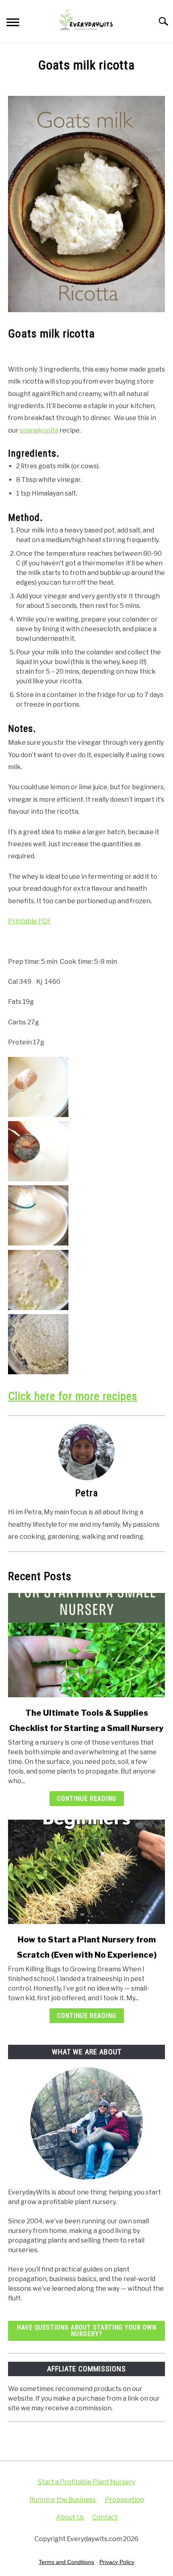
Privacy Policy (117, 2562)
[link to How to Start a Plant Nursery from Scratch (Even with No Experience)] (86, 1872)
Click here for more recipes (73, 1396)
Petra (87, 1493)
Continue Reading (87, 1799)
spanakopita (39, 430)
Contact (105, 2517)
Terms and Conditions (66, 2562)
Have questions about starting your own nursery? (87, 2331)
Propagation (125, 2500)
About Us (70, 2517)
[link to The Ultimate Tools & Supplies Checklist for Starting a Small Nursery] (86, 1645)
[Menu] (13, 23)
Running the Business (63, 2500)
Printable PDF (30, 921)
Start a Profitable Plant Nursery (86, 2482)
